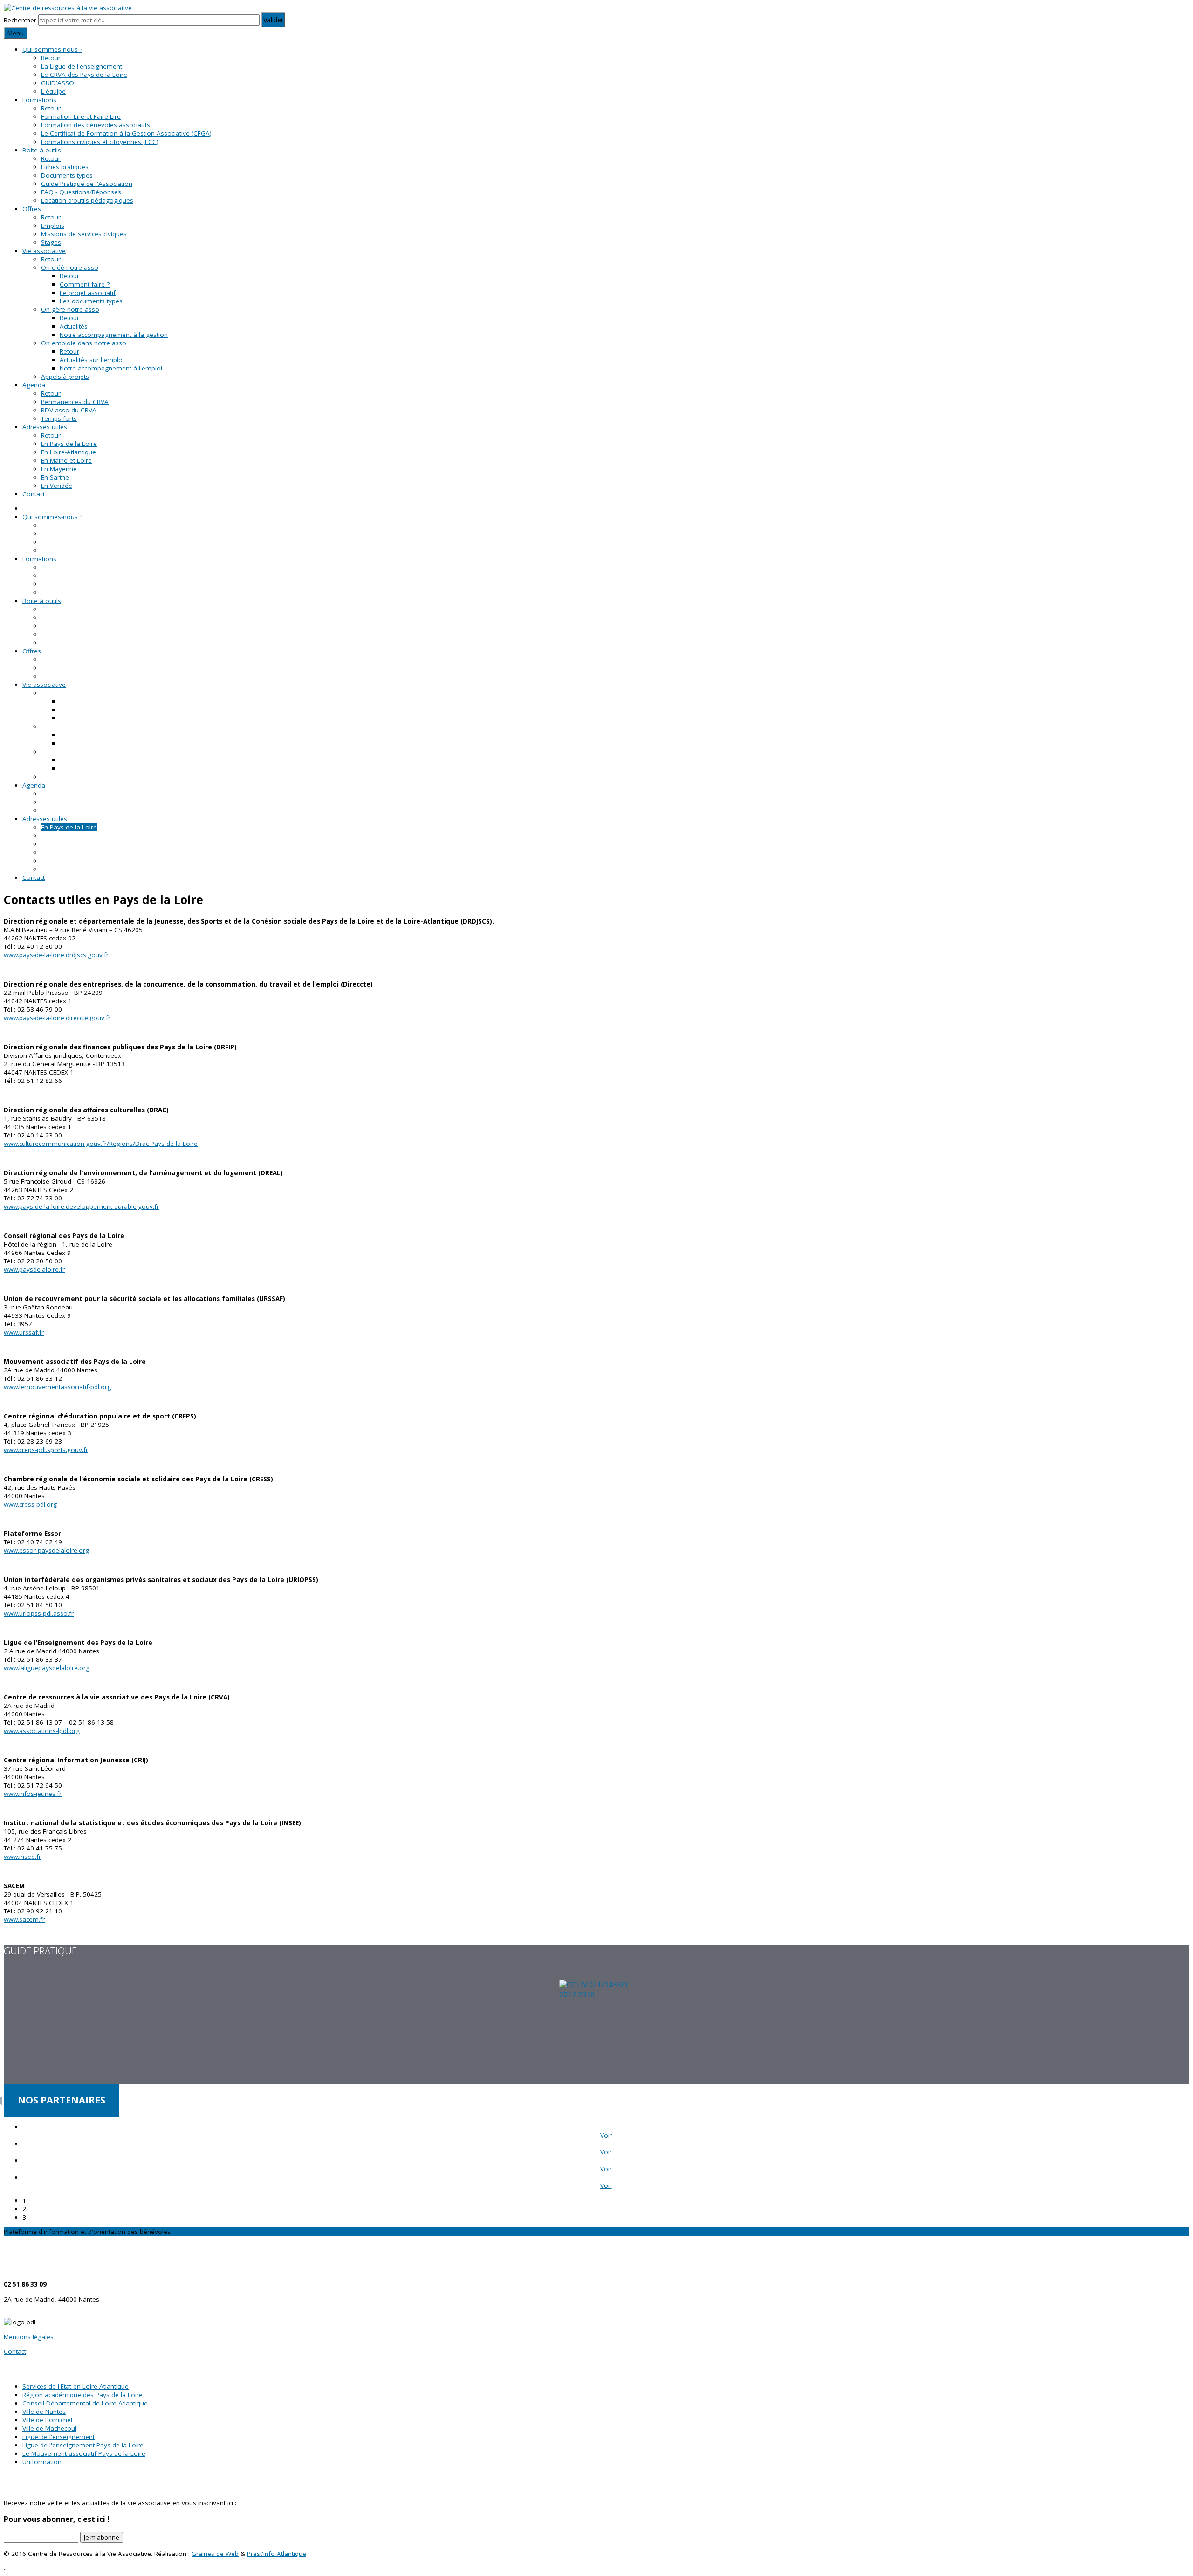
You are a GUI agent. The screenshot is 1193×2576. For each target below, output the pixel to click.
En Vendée (57, 486)
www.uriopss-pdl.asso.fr (39, 1613)
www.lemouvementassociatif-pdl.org (57, 1387)
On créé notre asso (70, 267)
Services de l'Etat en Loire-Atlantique (75, 2386)
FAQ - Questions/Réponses (81, 192)
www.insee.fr (22, 1857)
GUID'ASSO (58, 83)
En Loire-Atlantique (69, 452)
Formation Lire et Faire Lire (81, 116)
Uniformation (42, 2462)
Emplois (53, 226)
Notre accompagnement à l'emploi (111, 368)
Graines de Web (215, 2554)
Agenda (34, 385)
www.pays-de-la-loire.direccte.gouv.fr (57, 1018)
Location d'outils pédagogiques (87, 200)
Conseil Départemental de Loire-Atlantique (85, 2403)
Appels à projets (65, 377)
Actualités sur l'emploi (92, 360)
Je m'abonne (102, 2537)
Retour (51, 58)
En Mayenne (59, 469)
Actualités (74, 326)
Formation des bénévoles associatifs (96, 125)
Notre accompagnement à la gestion (114, 335)
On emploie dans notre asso (84, 343)
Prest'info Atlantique (277, 2554)
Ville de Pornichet (48, 2420)
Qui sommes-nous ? (52, 49)
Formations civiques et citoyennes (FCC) (100, 142)
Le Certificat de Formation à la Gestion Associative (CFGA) (126, 133)
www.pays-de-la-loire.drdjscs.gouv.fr (56, 955)
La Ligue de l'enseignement (82, 66)
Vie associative (44, 251)
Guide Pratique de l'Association (87, 184)
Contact (34, 494)
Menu (16, 33)
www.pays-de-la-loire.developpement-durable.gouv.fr (81, 1206)
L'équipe (53, 91)
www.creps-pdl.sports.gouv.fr (46, 1450)
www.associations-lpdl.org (42, 1731)
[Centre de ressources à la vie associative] (68, 8)
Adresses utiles (45, 427)
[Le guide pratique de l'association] (596, 2032)
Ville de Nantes (44, 2412)
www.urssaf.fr (24, 1332)
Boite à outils (42, 150)
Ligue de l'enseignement (58, 2437)
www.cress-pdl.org (30, 1504)
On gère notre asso (70, 309)
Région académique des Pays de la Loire (82, 2395)
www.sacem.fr (24, 1919)
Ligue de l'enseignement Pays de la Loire (83, 2445)
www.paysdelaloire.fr (34, 1269)
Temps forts (59, 418)
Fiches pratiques (65, 167)
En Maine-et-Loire (66, 460)
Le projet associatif (88, 293)
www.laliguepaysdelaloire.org (47, 1668)
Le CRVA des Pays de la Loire (84, 75)
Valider (273, 20)
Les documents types (91, 301)
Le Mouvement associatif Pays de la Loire (84, 2453)
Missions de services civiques (84, 234)
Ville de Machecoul (49, 2428)
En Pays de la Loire (69, 444)
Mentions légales (29, 2337)
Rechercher (20, 20)
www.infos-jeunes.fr (33, 1794)
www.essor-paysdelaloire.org (46, 1550)
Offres (32, 209)
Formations (39, 100)
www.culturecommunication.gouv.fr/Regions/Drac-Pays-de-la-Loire (101, 1144)
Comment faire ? (85, 284)
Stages (51, 242)
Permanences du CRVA (75, 402)
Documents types (67, 175)
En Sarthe (55, 477)
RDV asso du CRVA (69, 410)
